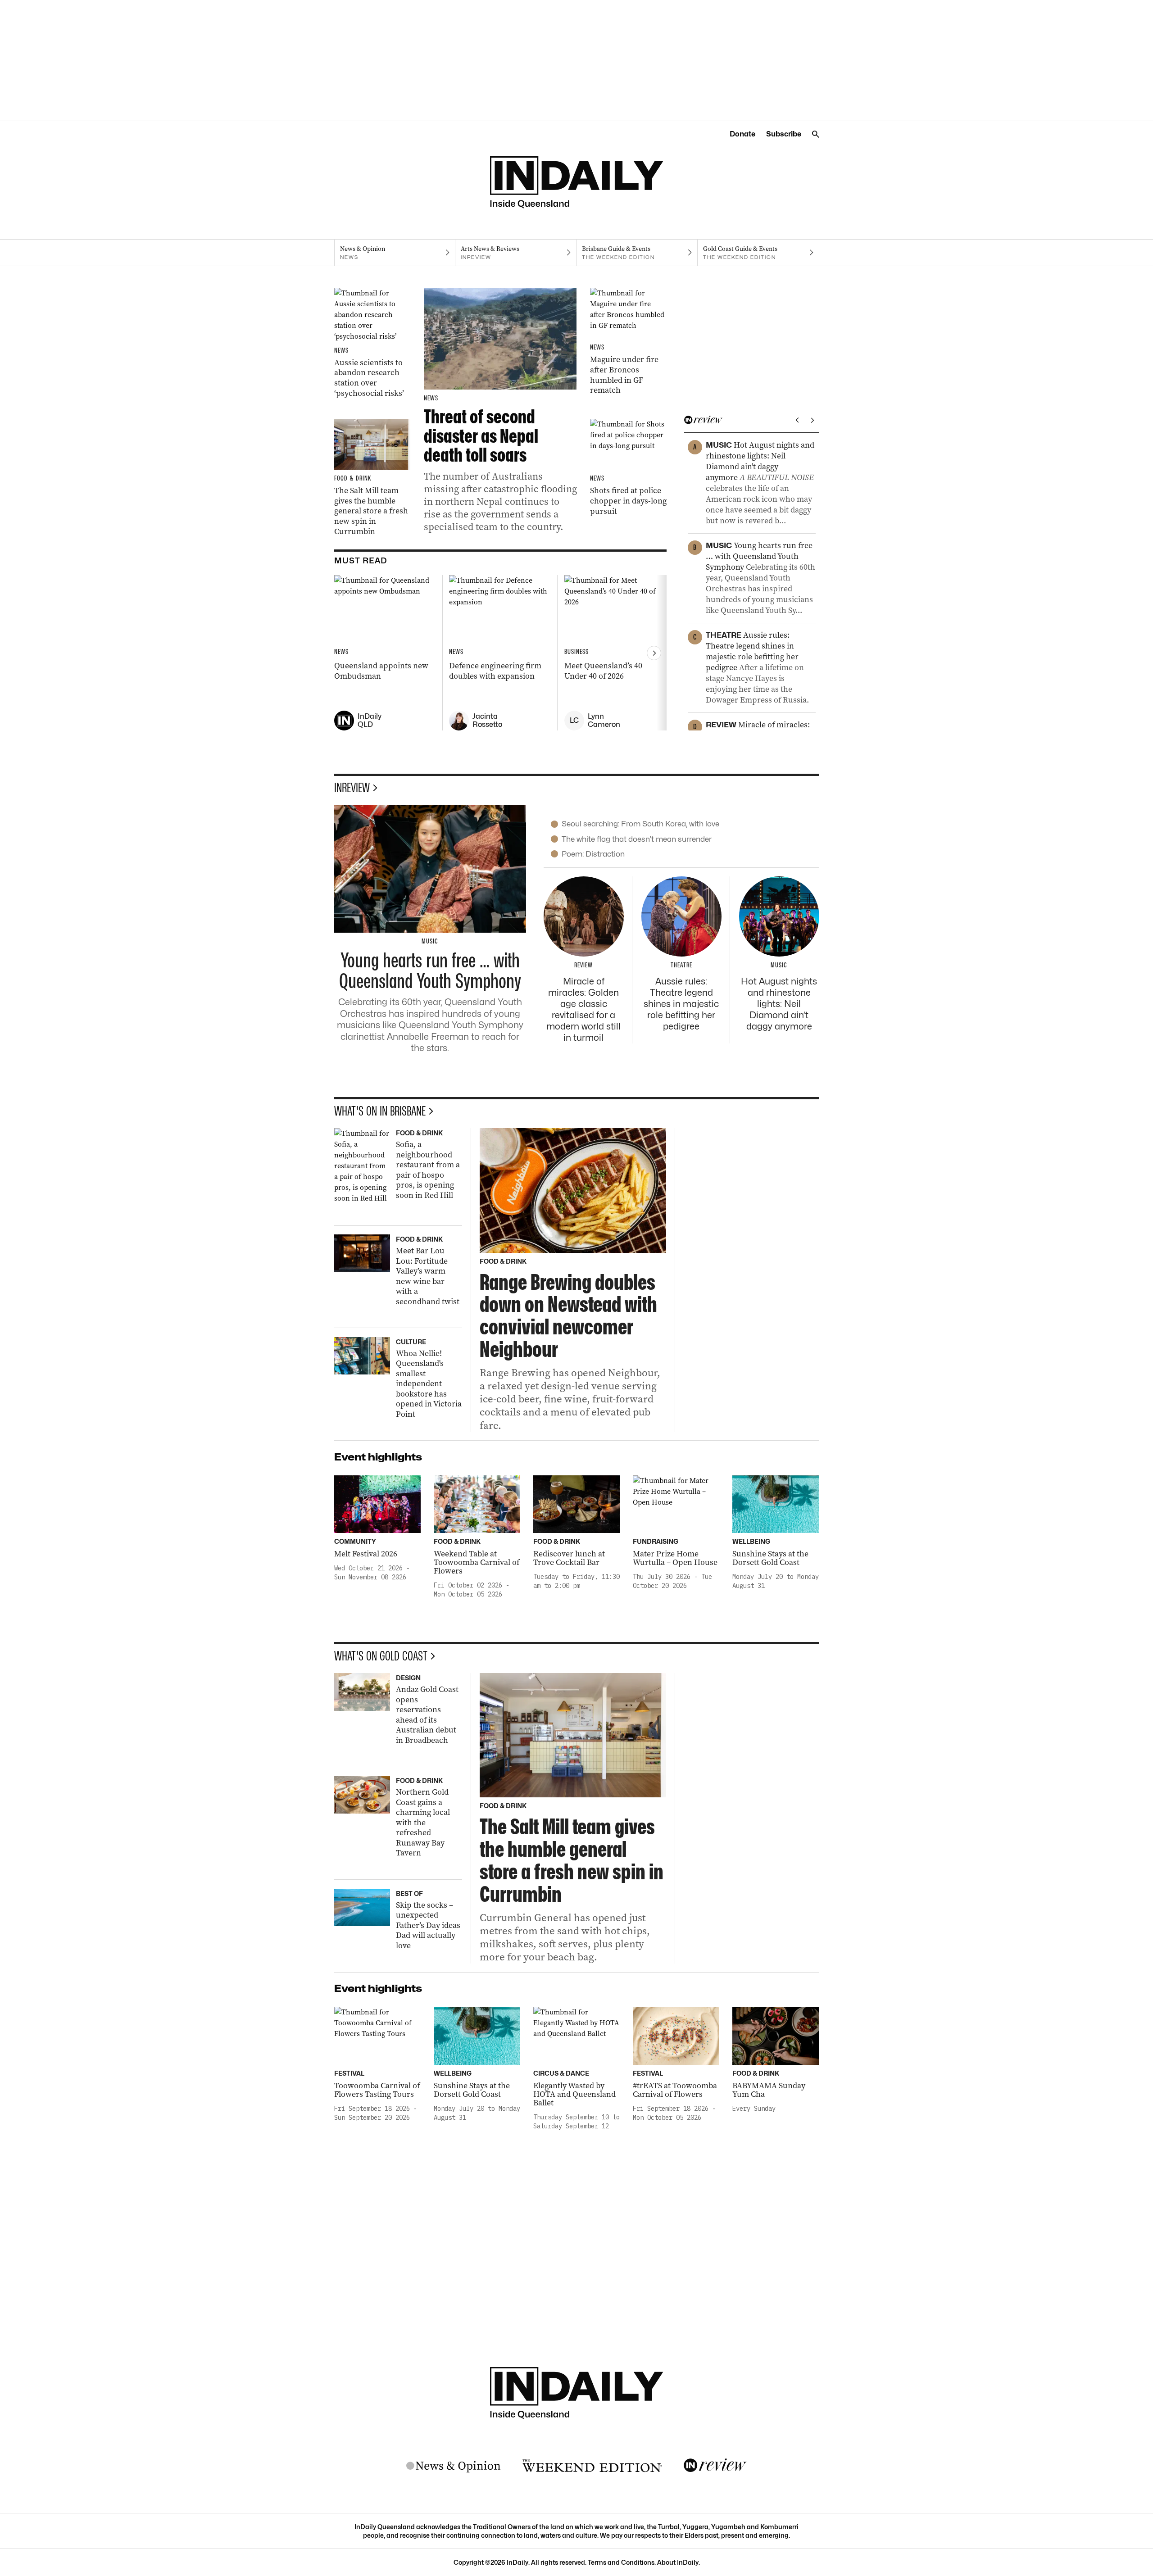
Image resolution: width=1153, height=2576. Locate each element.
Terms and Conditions (621, 2562)
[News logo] (454, 2466)
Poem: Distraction (593, 854)
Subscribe (784, 134)
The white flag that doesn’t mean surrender (637, 839)
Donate (742, 134)
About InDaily (678, 2562)
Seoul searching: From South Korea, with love (640, 824)
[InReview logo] (715, 2466)
